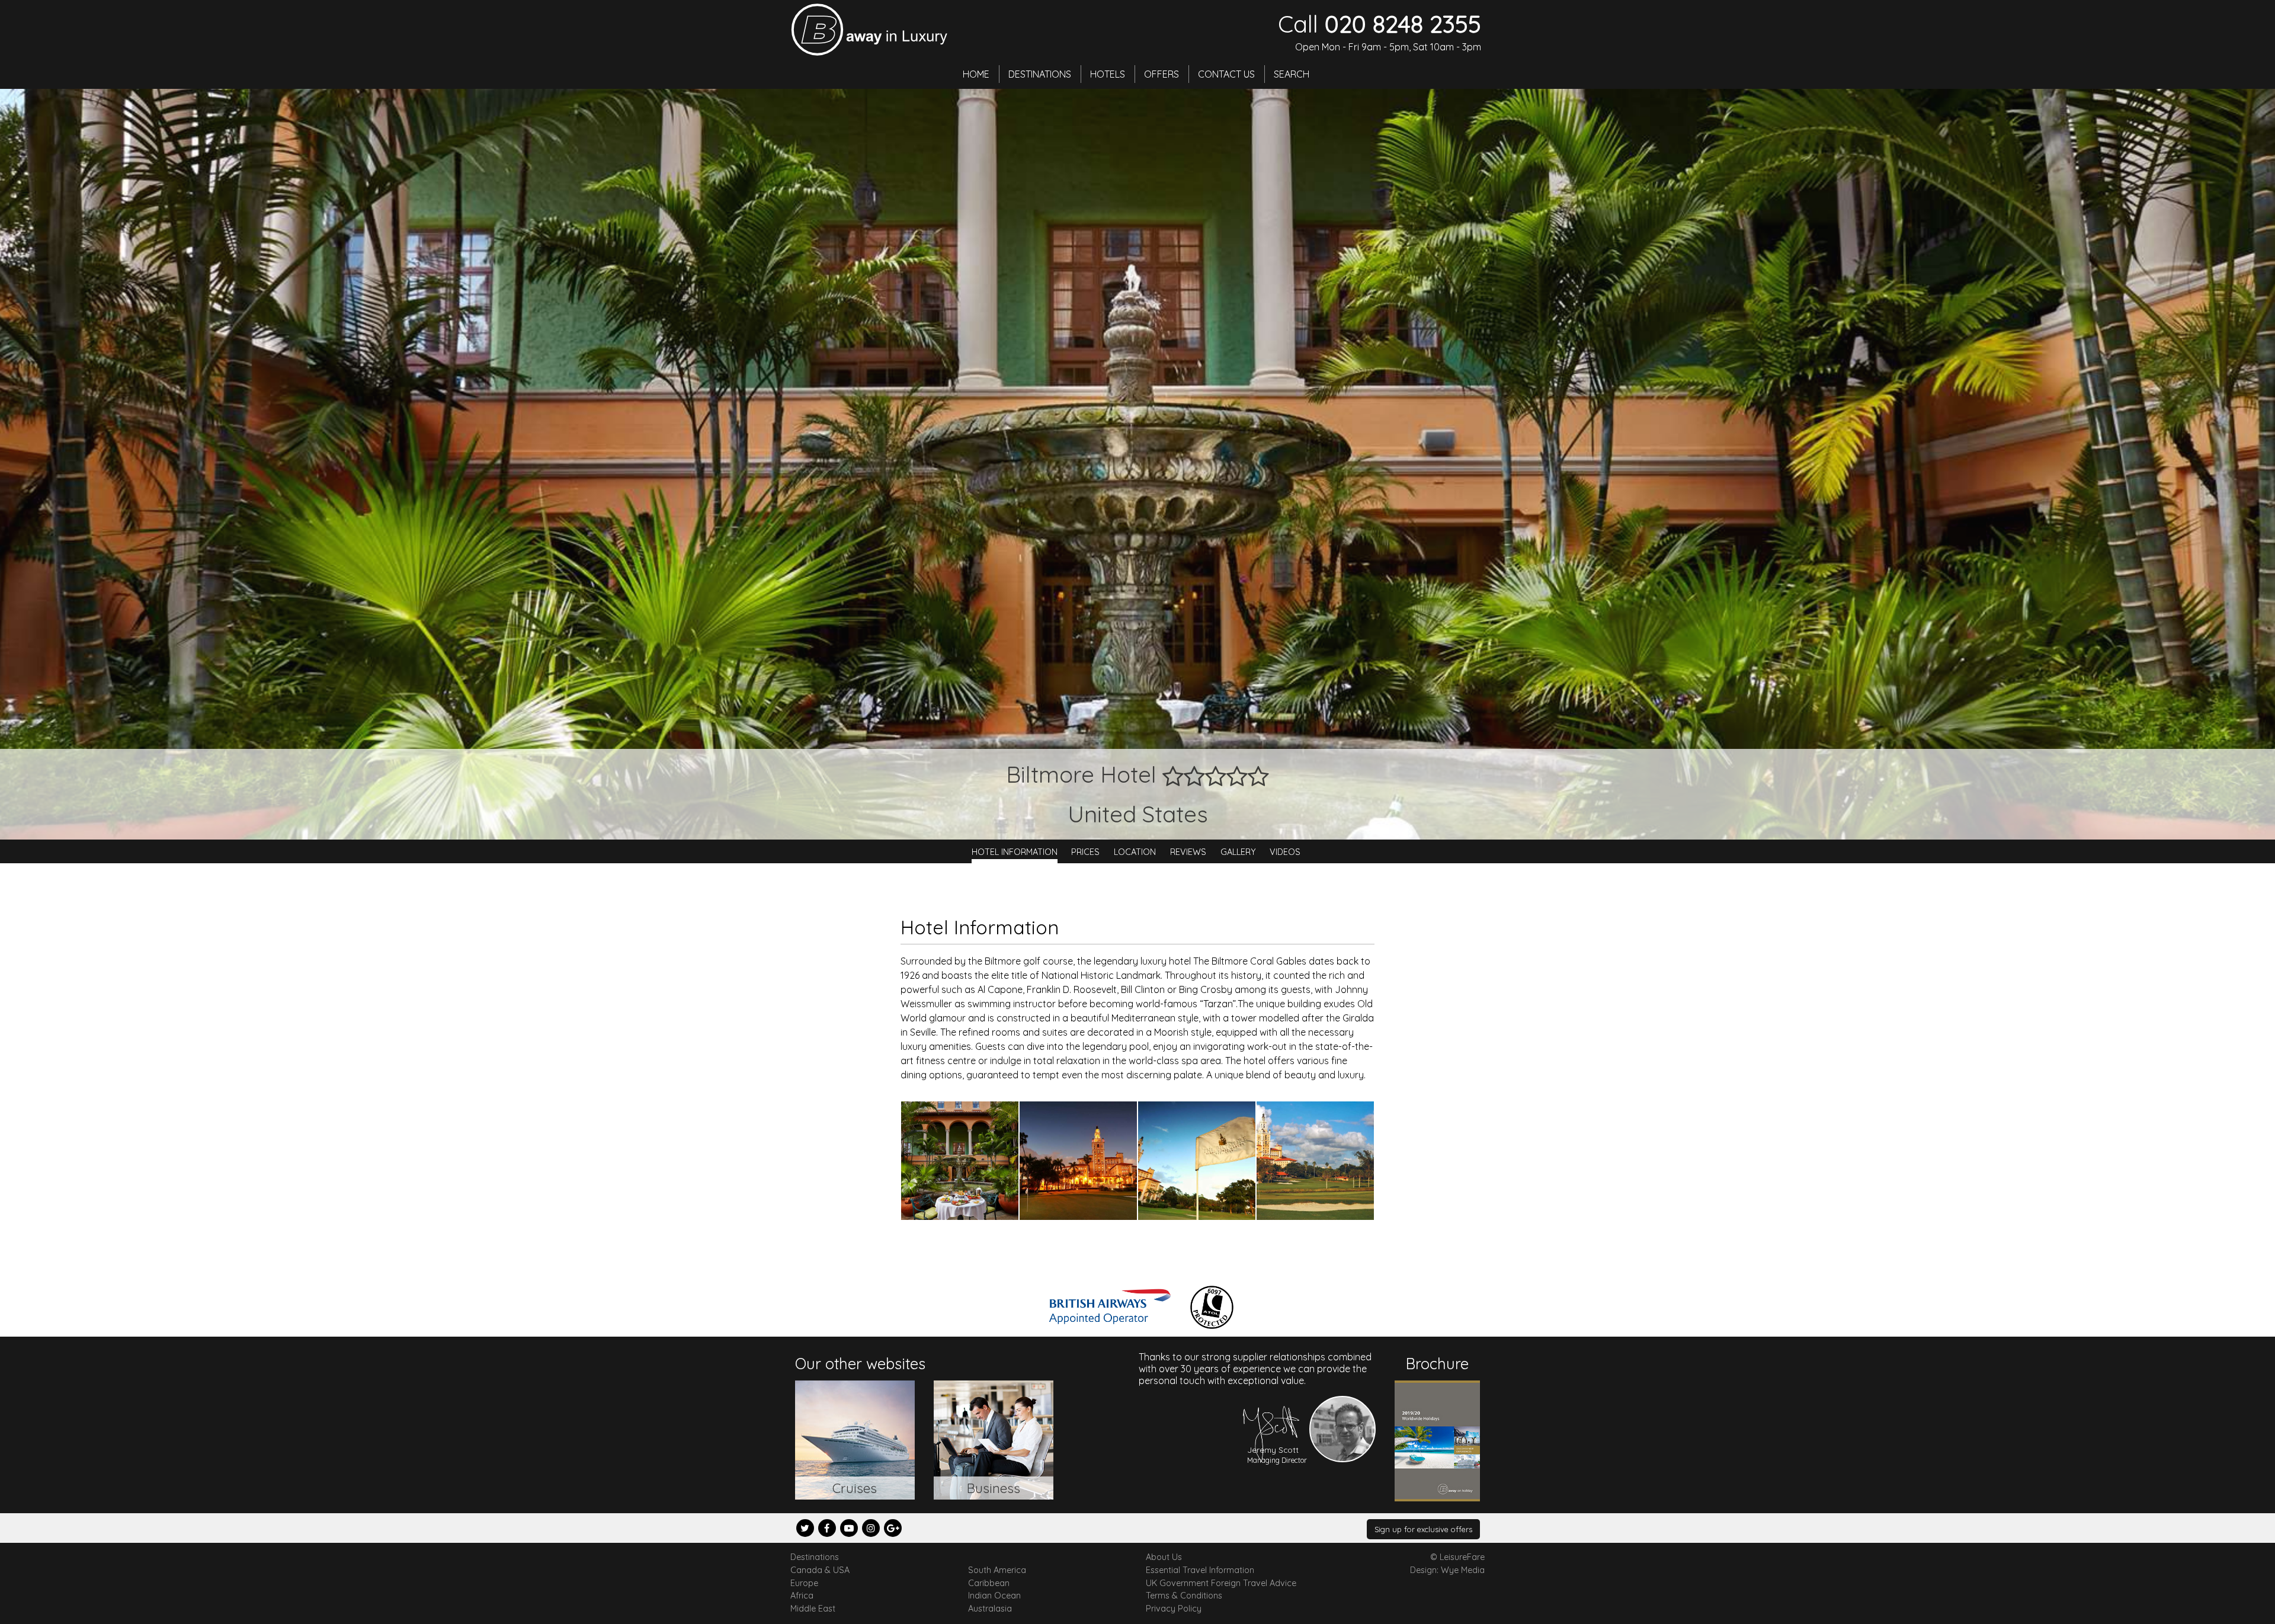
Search (1292, 74)
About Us (1164, 1557)
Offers (1161, 74)
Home (976, 74)
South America (997, 1570)
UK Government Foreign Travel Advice (1221, 1583)
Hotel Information (1015, 851)
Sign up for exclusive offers (1423, 1529)
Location (1135, 851)
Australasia (990, 1609)
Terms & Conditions (1184, 1596)
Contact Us (1226, 74)
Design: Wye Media (1447, 1570)
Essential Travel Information (1200, 1570)
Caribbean (989, 1583)
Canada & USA (820, 1570)
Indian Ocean (994, 1596)
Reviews (1188, 851)
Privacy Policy (1174, 1609)
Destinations (1040, 74)
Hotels (1108, 74)
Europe (804, 1583)
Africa (802, 1596)
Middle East (813, 1609)
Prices (1085, 851)
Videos (1285, 851)
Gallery (1238, 851)
